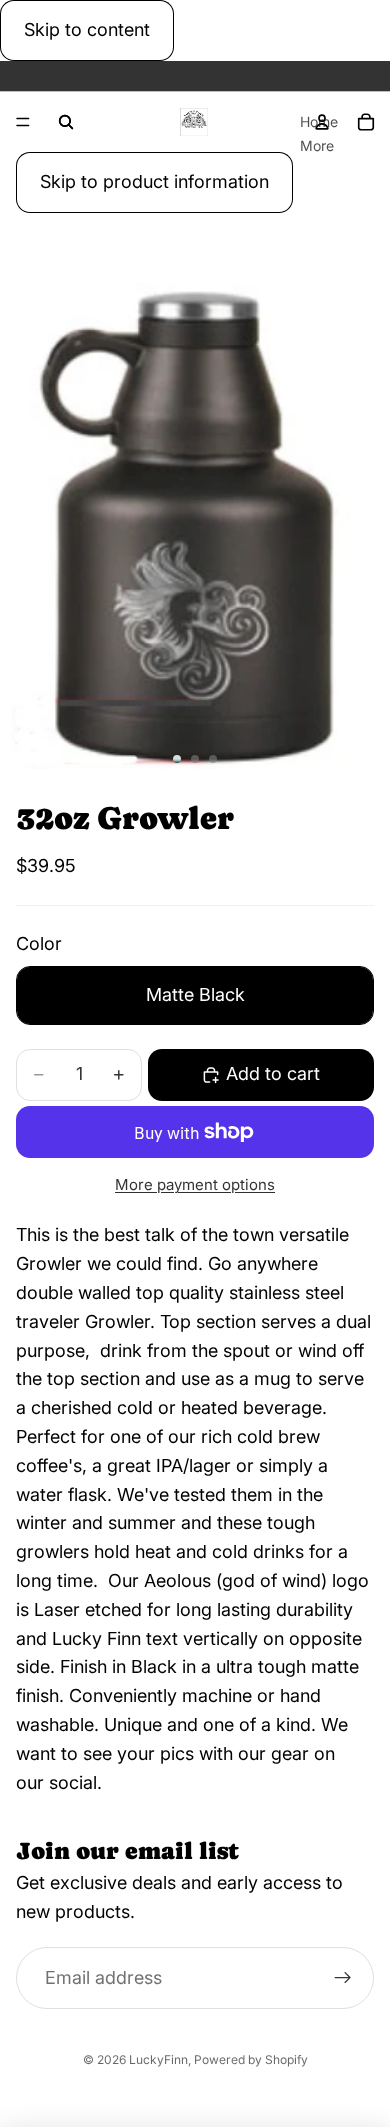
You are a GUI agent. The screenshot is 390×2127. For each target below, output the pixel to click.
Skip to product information (154, 181)
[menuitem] (317, 145)
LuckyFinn (158, 2059)
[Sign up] (342, 1977)
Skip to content (87, 29)
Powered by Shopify (251, 2059)
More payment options (195, 1184)
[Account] (322, 122)
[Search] (66, 122)
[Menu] (23, 122)
